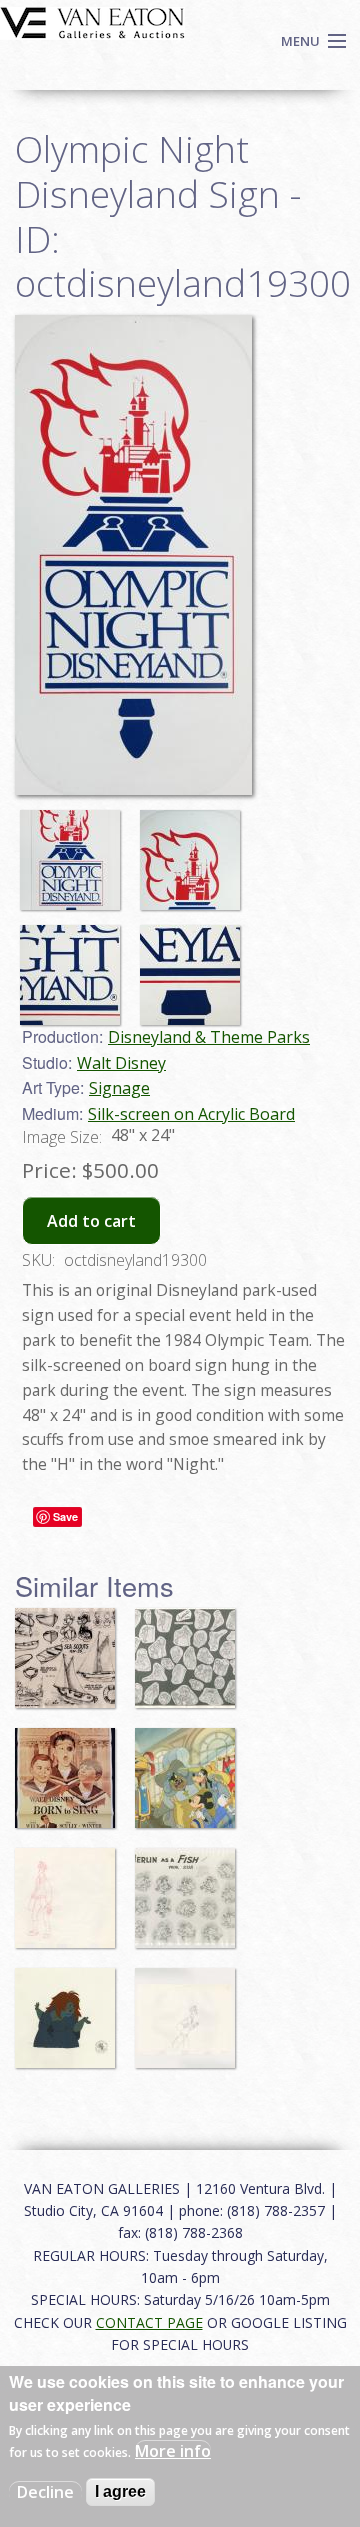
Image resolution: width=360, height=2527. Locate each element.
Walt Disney (121, 1063)
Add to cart (91, 1221)
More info (173, 2451)
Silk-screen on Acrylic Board (191, 1114)
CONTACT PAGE (149, 2322)
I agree (120, 2491)
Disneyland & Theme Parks (209, 1037)
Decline (45, 2492)
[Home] (92, 21)
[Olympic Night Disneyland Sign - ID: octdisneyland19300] (133, 553)
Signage (119, 1088)
